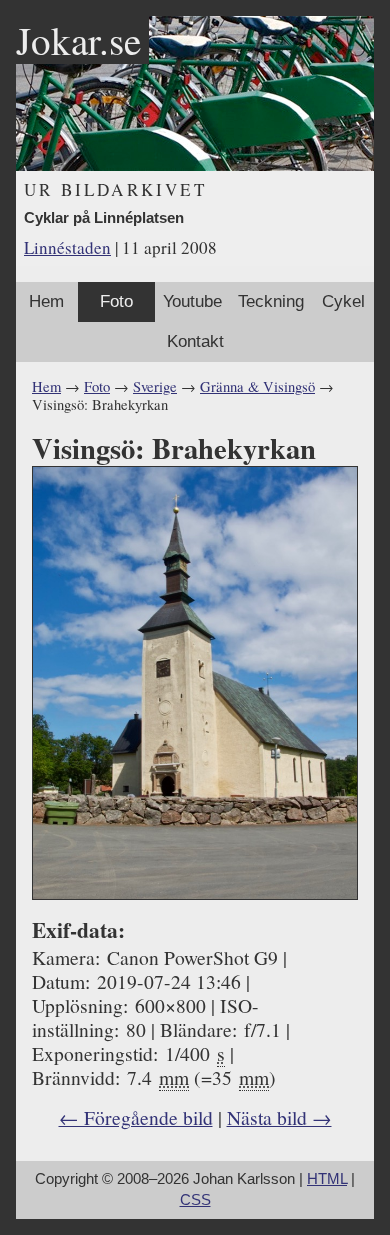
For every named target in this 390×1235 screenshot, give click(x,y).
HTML (327, 1179)
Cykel (343, 301)
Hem (46, 301)
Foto (116, 301)
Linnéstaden (67, 247)
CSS (195, 1200)
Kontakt (195, 341)
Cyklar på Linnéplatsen (104, 218)
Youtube (192, 301)
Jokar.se (78, 40)
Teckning (271, 301)
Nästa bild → (279, 1117)
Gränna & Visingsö (257, 386)
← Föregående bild (136, 1117)
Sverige (155, 386)
